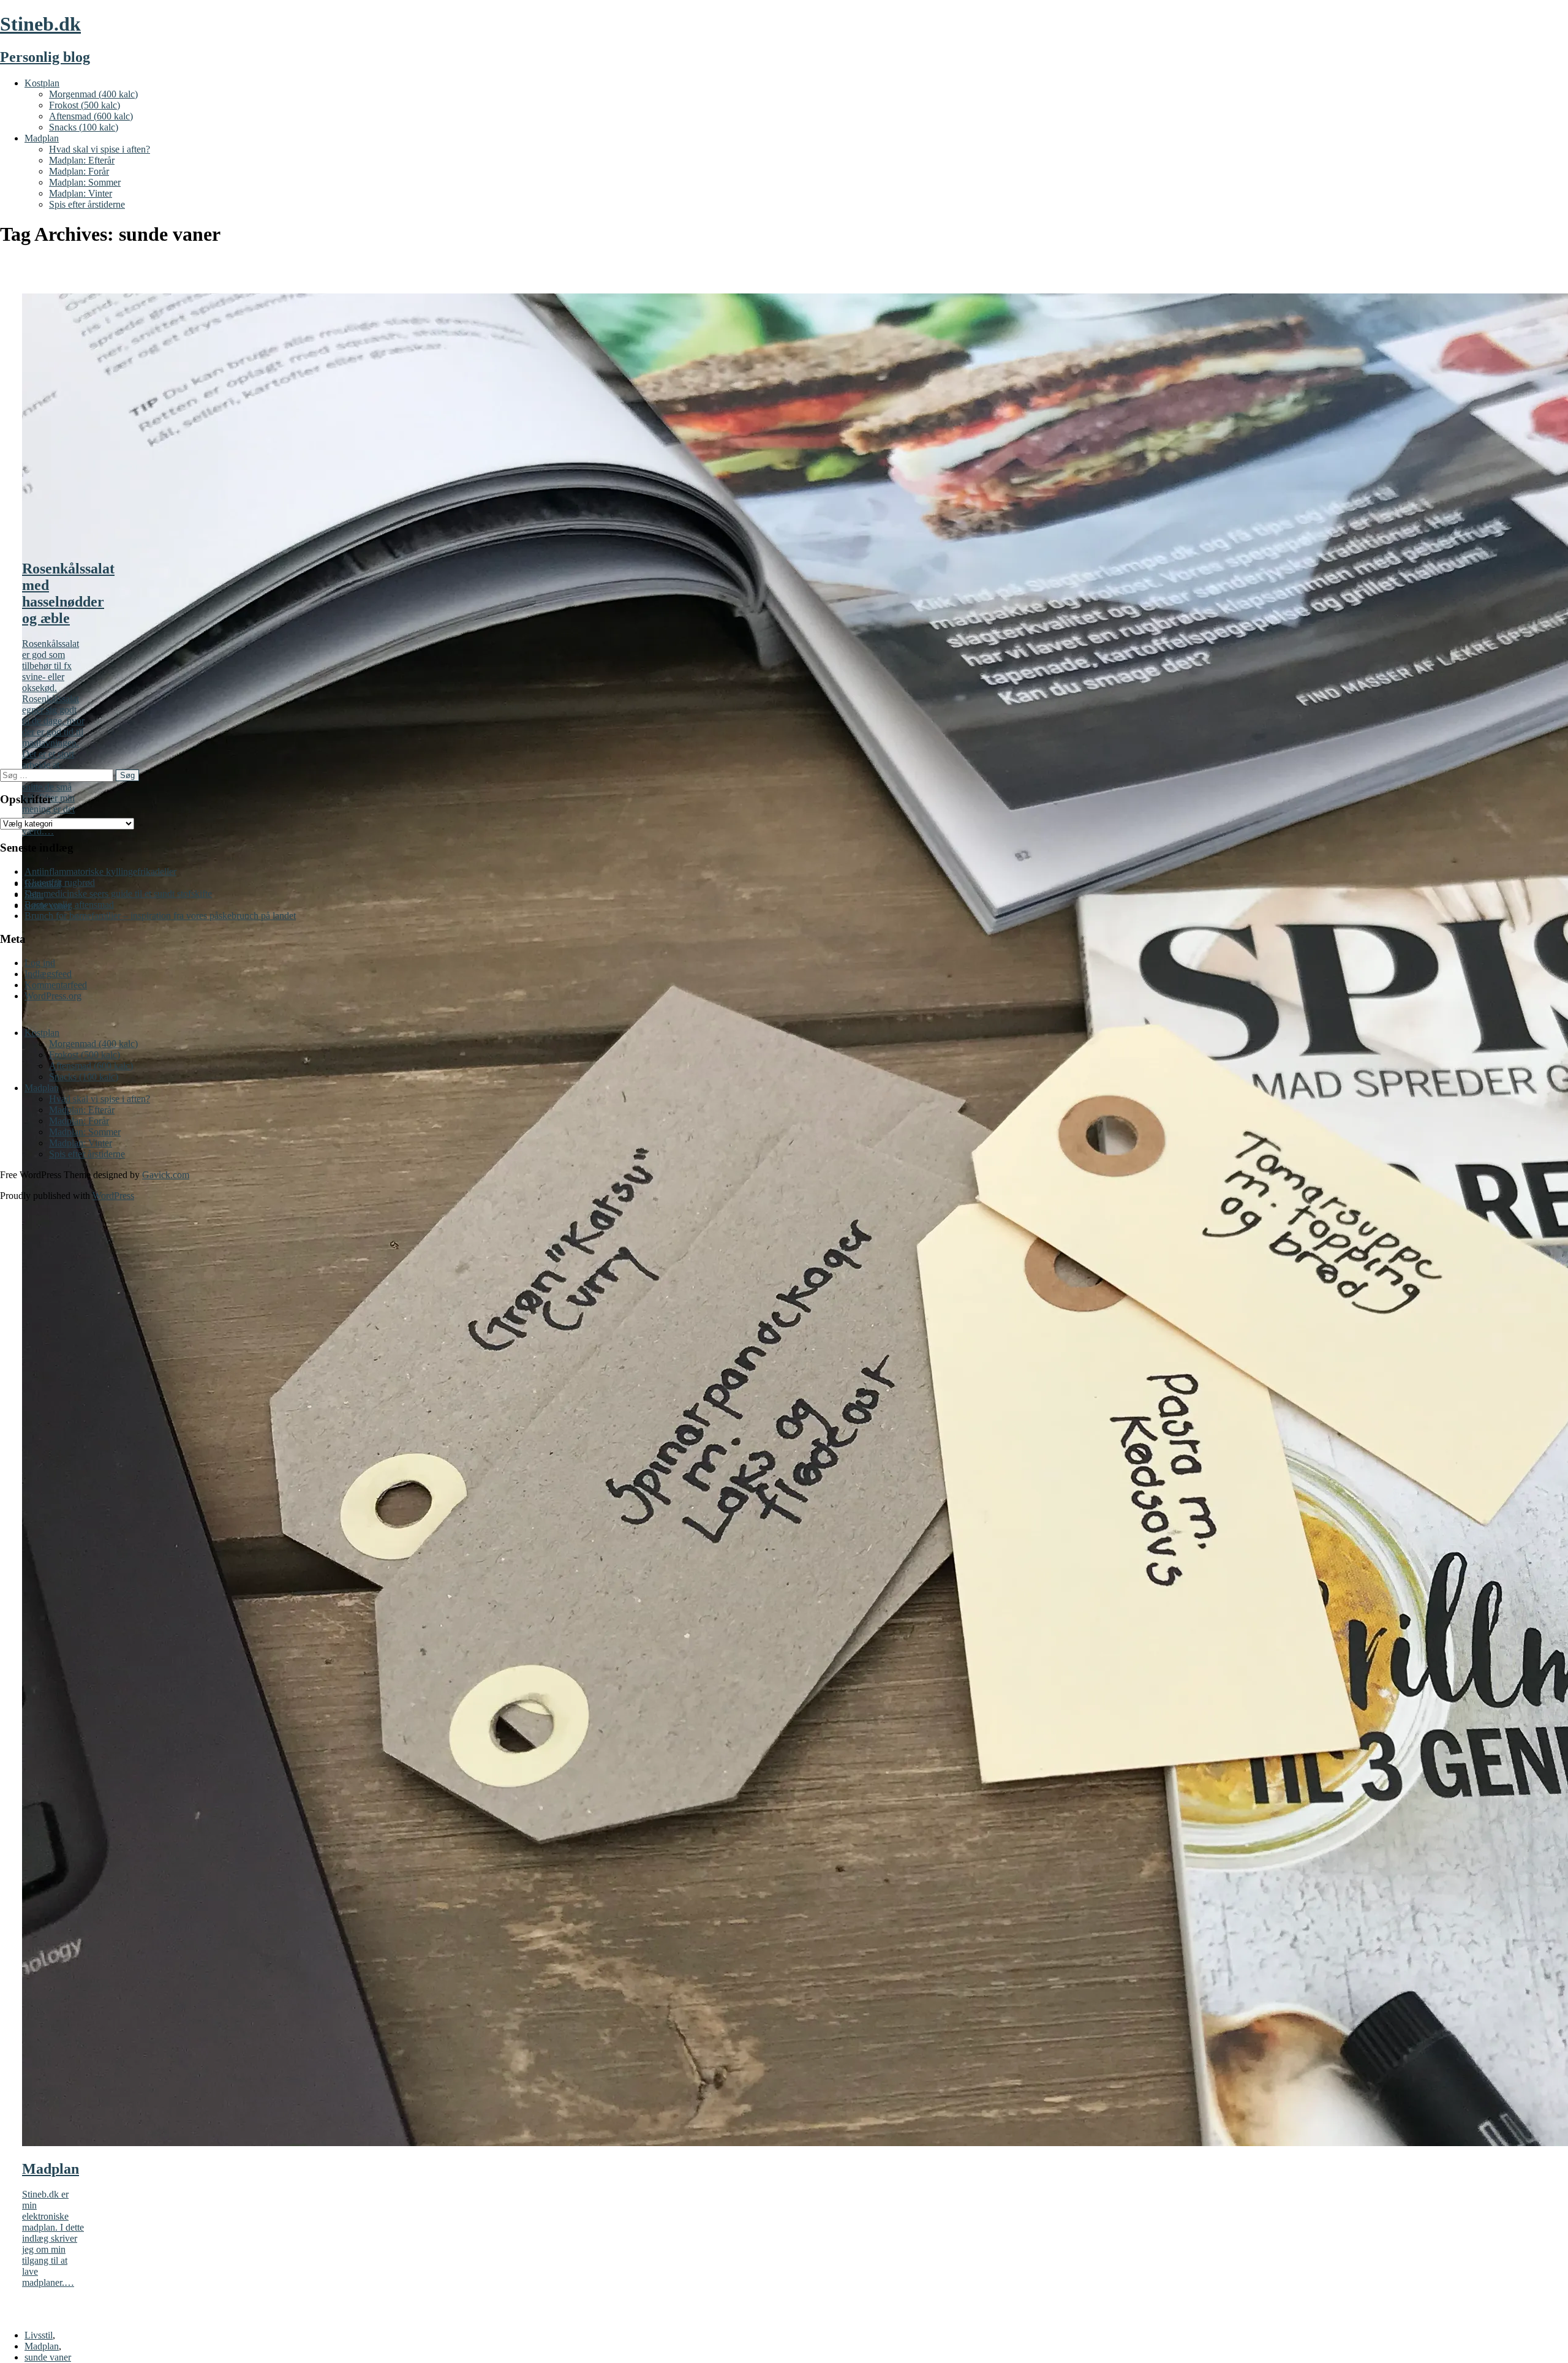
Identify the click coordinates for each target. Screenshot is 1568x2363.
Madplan (42, 138)
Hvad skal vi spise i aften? (100, 149)
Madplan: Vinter (81, 193)
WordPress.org (53, 996)
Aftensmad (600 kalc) (91, 116)
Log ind (40, 963)
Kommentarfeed (56, 985)
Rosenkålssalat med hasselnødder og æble (68, 593)
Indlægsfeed (48, 974)
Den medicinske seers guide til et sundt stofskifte (118, 894)
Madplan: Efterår (82, 160)
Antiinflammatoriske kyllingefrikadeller (100, 871)
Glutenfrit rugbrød (60, 883)
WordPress (113, 1196)
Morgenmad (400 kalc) (93, 94)
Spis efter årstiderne (87, 204)
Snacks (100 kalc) (84, 127)
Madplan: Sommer (85, 182)
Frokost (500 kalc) (85, 105)
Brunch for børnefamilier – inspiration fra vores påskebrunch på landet (160, 916)
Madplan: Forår (79, 171)
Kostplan (42, 83)
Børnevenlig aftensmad (69, 905)
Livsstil (39, 2335)
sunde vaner (48, 2357)
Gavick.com (166, 1175)
